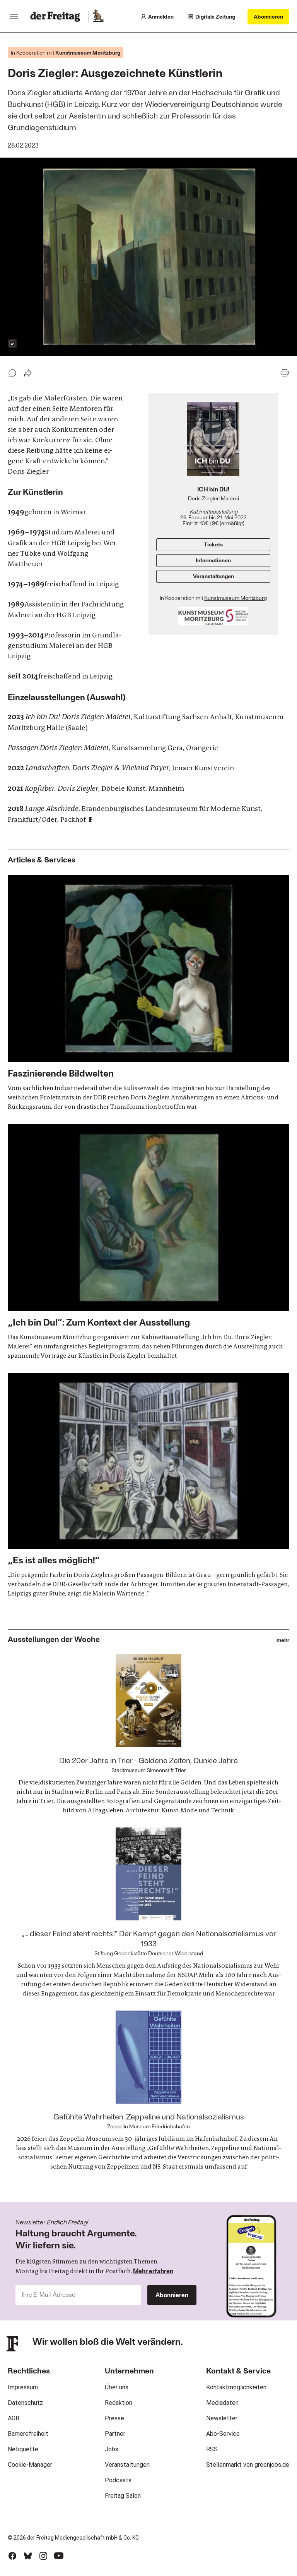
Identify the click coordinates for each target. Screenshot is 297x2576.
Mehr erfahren (153, 2271)
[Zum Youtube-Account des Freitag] (59, 2556)
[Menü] (14, 17)
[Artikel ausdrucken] (285, 373)
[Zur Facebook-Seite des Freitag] (12, 2556)
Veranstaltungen (213, 576)
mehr (283, 1640)
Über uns (117, 2387)
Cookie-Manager (30, 2465)
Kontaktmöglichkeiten (236, 2387)
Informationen (213, 560)
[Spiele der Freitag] (98, 17)
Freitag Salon (123, 2496)
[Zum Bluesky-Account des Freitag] (28, 2556)
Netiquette (23, 2449)
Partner (115, 2434)
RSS (212, 2449)
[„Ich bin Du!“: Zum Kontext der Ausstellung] (148, 1242)
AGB (14, 2418)
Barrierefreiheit (28, 2434)
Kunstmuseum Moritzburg (236, 598)
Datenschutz (25, 2403)
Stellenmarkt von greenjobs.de (248, 2465)
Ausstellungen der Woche (54, 1639)
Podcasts (118, 2480)
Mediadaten (222, 2403)
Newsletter (222, 2418)
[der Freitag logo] (57, 17)
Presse (114, 2418)
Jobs (112, 2449)
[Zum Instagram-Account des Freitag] (43, 2556)
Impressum (23, 2387)
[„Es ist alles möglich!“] (148, 1485)
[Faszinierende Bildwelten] (148, 993)
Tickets (213, 544)
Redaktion (119, 2403)
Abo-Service (223, 2434)
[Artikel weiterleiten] (28, 373)
